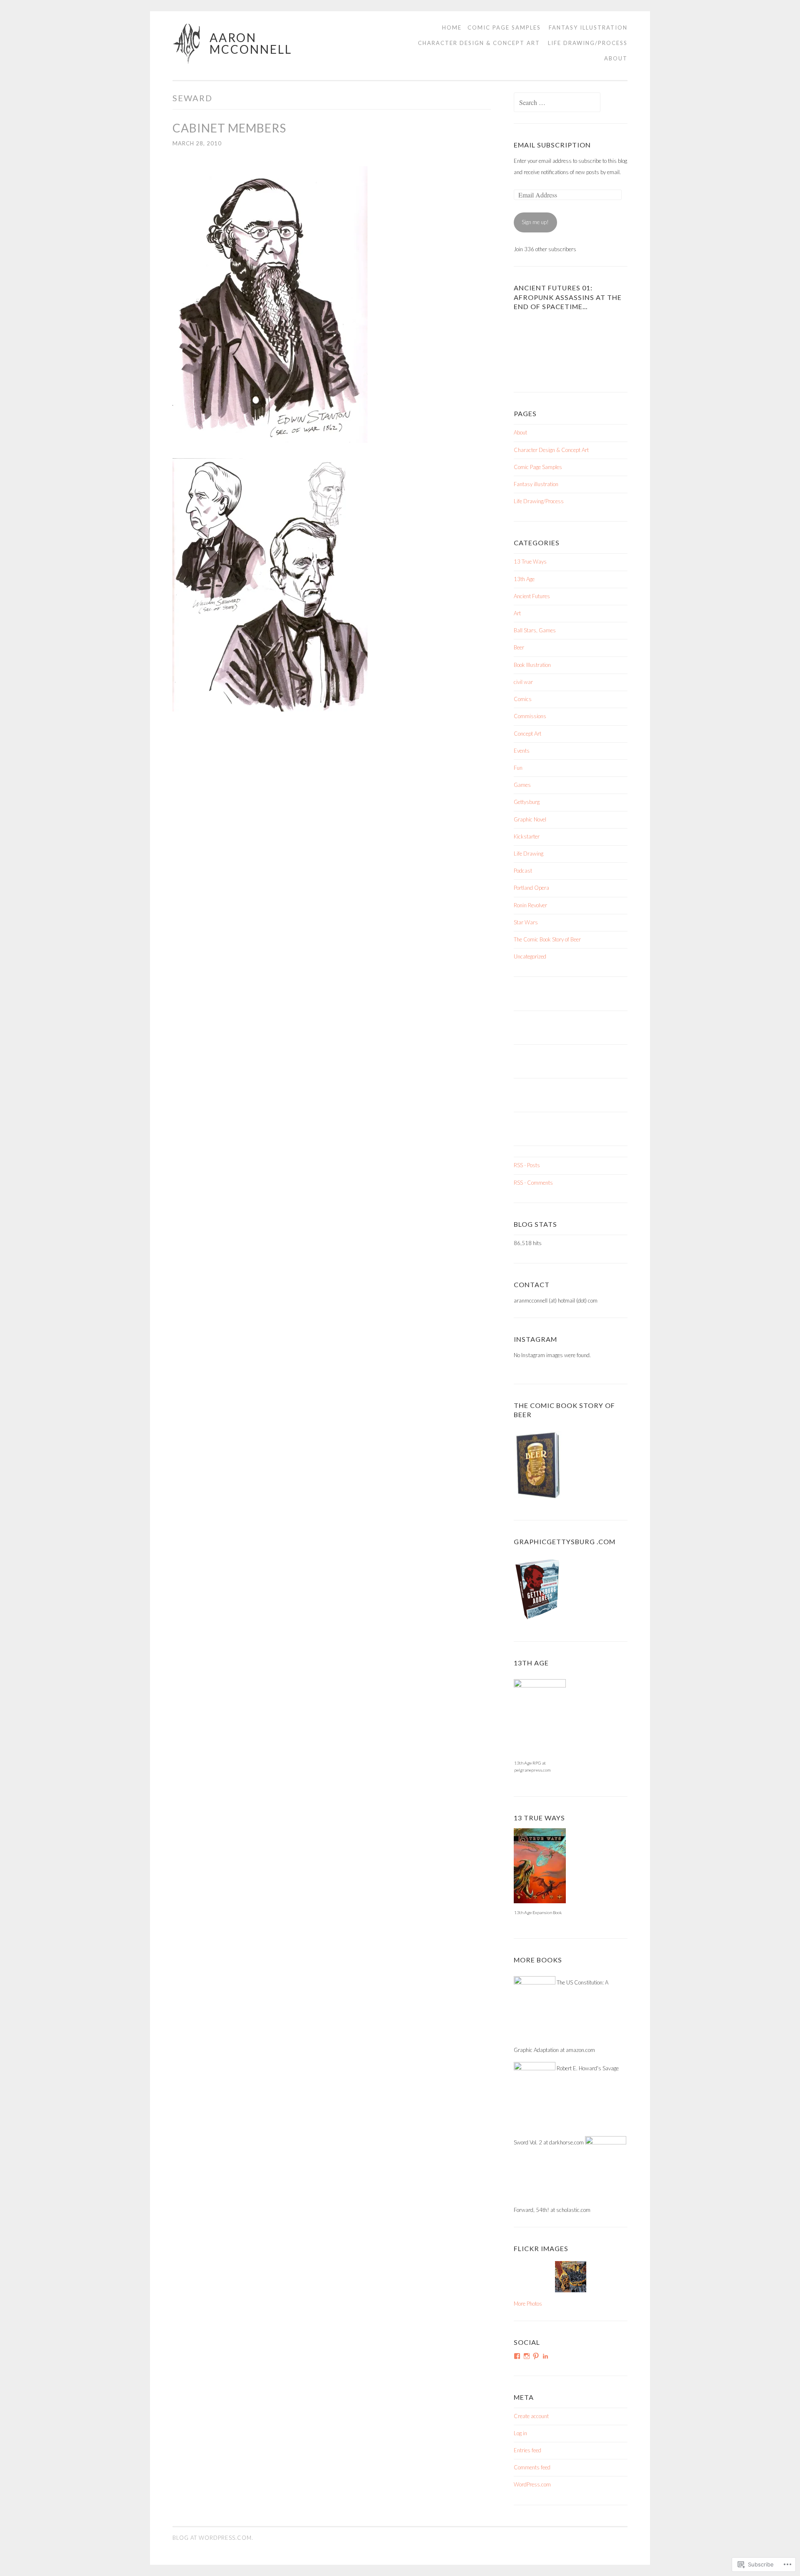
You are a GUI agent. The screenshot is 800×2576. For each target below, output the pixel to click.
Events (522, 751)
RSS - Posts (527, 1165)
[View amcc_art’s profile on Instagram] (527, 2356)
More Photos (528, 2304)
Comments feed (532, 2467)
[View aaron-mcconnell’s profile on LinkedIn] (545, 2356)
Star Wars (526, 922)
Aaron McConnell (251, 43)
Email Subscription (552, 145)
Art (517, 613)
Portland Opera (531, 888)
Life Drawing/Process (588, 43)
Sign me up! (535, 222)
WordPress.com (532, 2484)
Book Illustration (532, 665)
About (616, 59)
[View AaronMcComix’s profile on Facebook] (517, 2356)
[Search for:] (557, 103)
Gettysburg (527, 802)
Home (452, 27)
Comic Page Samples (504, 27)
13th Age (524, 579)
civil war (523, 682)
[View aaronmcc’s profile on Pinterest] (536, 2356)
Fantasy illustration (588, 27)
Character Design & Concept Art (479, 43)
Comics (523, 699)
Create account (531, 2416)
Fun (518, 768)
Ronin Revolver (530, 905)
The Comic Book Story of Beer (547, 939)
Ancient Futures (532, 596)
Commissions (530, 716)
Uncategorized (530, 956)
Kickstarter (527, 836)
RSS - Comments (533, 1183)
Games (522, 785)
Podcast (523, 871)
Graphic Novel (530, 819)
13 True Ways (530, 562)
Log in (520, 2433)
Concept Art (527, 734)
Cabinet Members (229, 128)
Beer (519, 647)
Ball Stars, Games (535, 630)
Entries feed (527, 2450)
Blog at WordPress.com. (213, 2538)
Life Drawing (529, 854)
